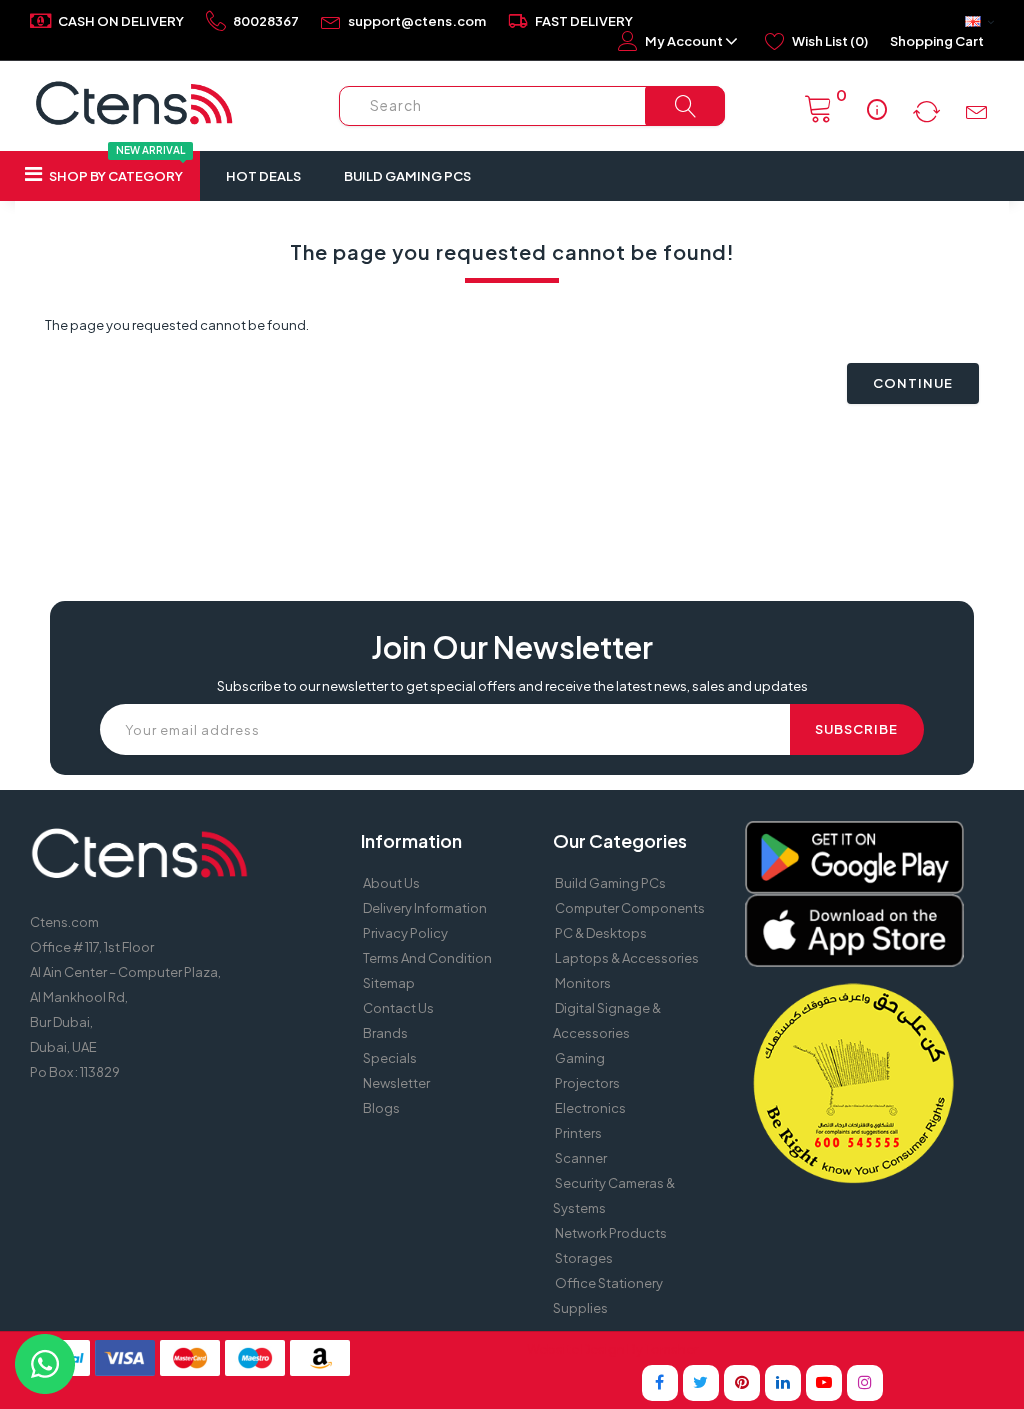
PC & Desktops (601, 933)
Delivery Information (425, 908)
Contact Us (398, 1008)
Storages (584, 1258)
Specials (390, 1058)
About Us (391, 883)
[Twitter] (701, 1383)
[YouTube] (824, 1383)
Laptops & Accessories (627, 958)
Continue (913, 383)
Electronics (590, 1108)
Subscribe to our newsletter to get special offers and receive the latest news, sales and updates (512, 686)
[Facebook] (660, 1383)
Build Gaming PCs (407, 176)
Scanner (581, 1158)
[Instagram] (865, 1383)
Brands (385, 1033)
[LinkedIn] (783, 1383)
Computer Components (630, 908)
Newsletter (396, 1083)
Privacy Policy (405, 933)
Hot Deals (263, 176)
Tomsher (671, 1349)
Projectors (587, 1083)
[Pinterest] (742, 1383)
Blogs (381, 1108)
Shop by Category (116, 167)
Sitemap (389, 983)
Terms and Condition (427, 958)
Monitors (583, 983)
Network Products (611, 1233)
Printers (578, 1133)
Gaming (580, 1058)
